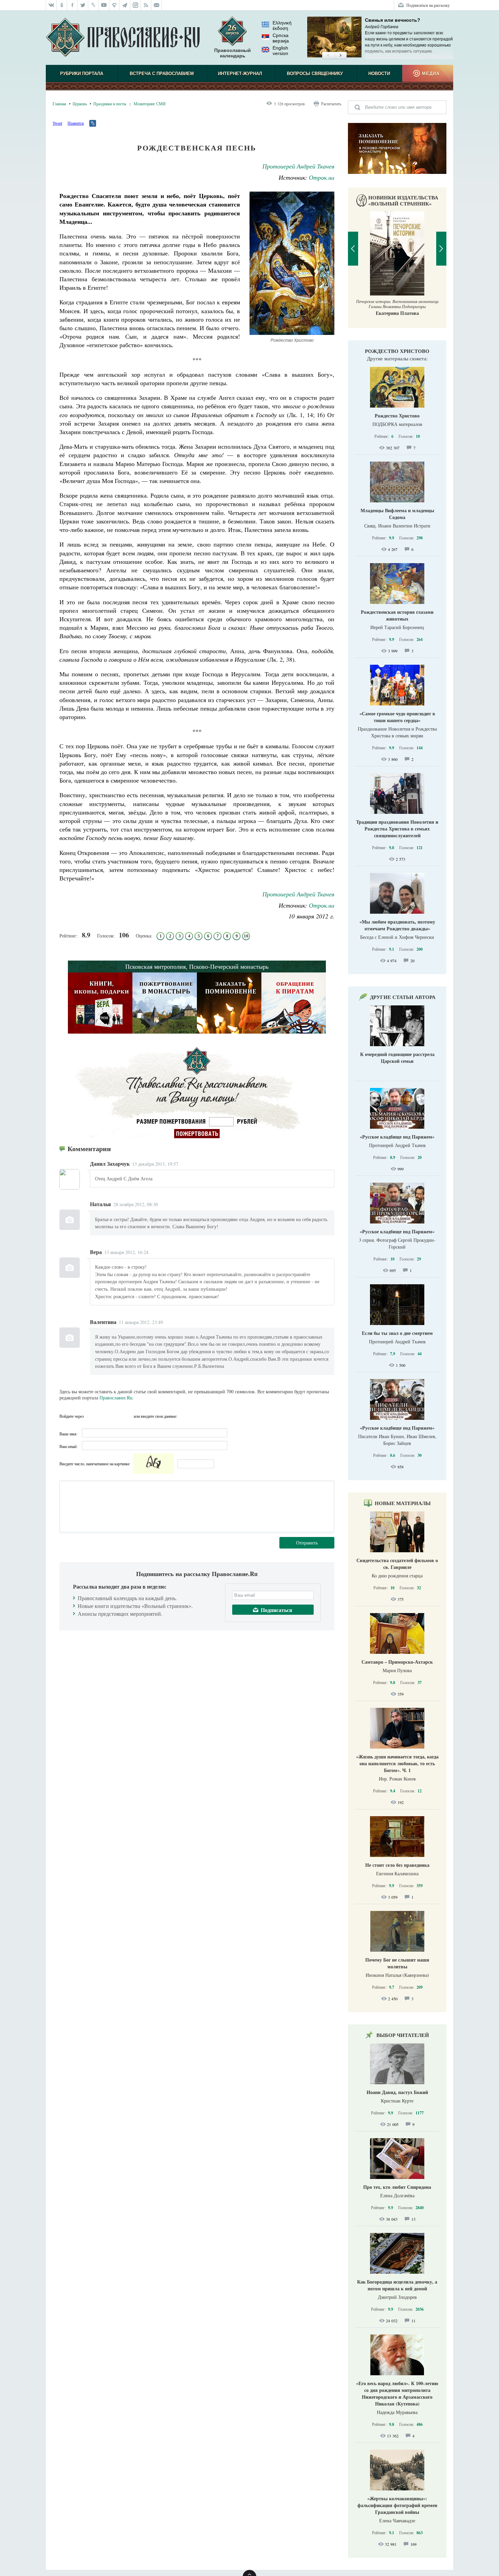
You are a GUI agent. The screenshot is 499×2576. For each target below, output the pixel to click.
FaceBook (91, 1416)
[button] (328, 56)
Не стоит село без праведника (397, 1865)
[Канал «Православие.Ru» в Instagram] (136, 5)
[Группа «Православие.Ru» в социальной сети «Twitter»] (83, 5)
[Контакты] (157, 5)
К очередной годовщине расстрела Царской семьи (397, 1058)
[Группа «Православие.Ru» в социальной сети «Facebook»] (72, 5)
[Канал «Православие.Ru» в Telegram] (125, 5)
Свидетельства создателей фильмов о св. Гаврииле (397, 1564)
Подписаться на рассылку (428, 5)
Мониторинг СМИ (150, 104)
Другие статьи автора (403, 997)
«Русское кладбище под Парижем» (397, 1137)
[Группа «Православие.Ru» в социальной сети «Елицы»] (115, 5)
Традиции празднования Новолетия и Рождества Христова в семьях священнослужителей (397, 829)
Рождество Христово (397, 351)
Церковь (80, 104)
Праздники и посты (110, 104)
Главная (59, 104)
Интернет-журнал (240, 74)
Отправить (307, 1543)
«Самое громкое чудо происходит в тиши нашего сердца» (397, 717)
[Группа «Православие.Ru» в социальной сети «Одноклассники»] (62, 5)
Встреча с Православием (162, 74)
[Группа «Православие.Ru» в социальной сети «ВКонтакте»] (51, 5)
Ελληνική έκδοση (282, 25)
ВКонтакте (103, 1416)
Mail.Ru (128, 1416)
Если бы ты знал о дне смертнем (397, 1333)
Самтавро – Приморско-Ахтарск (397, 1662)
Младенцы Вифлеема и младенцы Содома (397, 514)
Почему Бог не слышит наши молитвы (397, 1963)
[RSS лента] (146, 5)
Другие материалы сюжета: (397, 358)
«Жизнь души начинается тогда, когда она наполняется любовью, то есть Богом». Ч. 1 (397, 1763)
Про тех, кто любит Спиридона (397, 2187)
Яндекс (115, 1416)
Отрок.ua (322, 177)
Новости (379, 74)
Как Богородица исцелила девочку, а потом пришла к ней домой (397, 2285)
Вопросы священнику (315, 74)
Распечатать (331, 104)
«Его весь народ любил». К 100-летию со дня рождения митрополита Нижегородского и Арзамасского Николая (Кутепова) (397, 2393)
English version (280, 51)
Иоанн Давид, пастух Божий (397, 2092)
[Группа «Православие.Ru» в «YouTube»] (104, 5)
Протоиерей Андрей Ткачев (298, 166)
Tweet (57, 123)
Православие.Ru (116, 1398)
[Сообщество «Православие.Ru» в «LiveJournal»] (94, 5)
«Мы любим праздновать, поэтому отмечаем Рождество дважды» (397, 925)
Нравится (76, 123)
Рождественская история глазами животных (397, 615)
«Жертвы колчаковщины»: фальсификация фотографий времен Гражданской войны (397, 2505)
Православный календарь (233, 53)
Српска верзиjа (281, 38)
